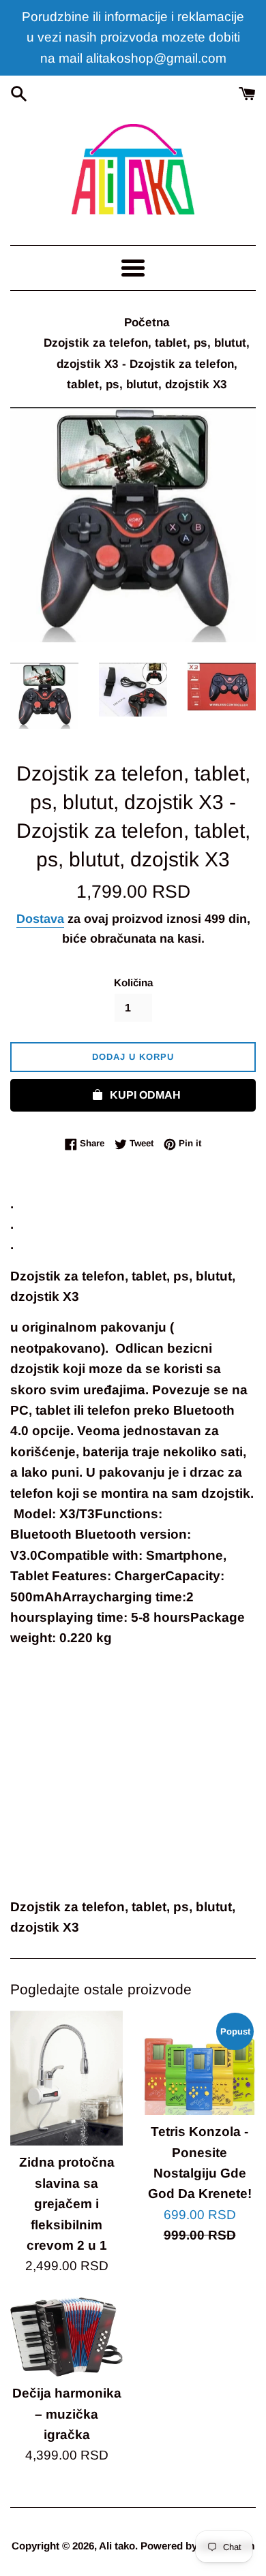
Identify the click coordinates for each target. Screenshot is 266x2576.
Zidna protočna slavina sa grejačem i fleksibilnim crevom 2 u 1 (67, 2204)
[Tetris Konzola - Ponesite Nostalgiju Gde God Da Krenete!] (199, 2063)
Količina (133, 983)
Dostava (40, 919)
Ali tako (117, 2546)
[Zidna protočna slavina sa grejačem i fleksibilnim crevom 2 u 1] (66, 2078)
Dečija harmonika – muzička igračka (67, 2414)
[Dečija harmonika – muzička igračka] (66, 2337)
